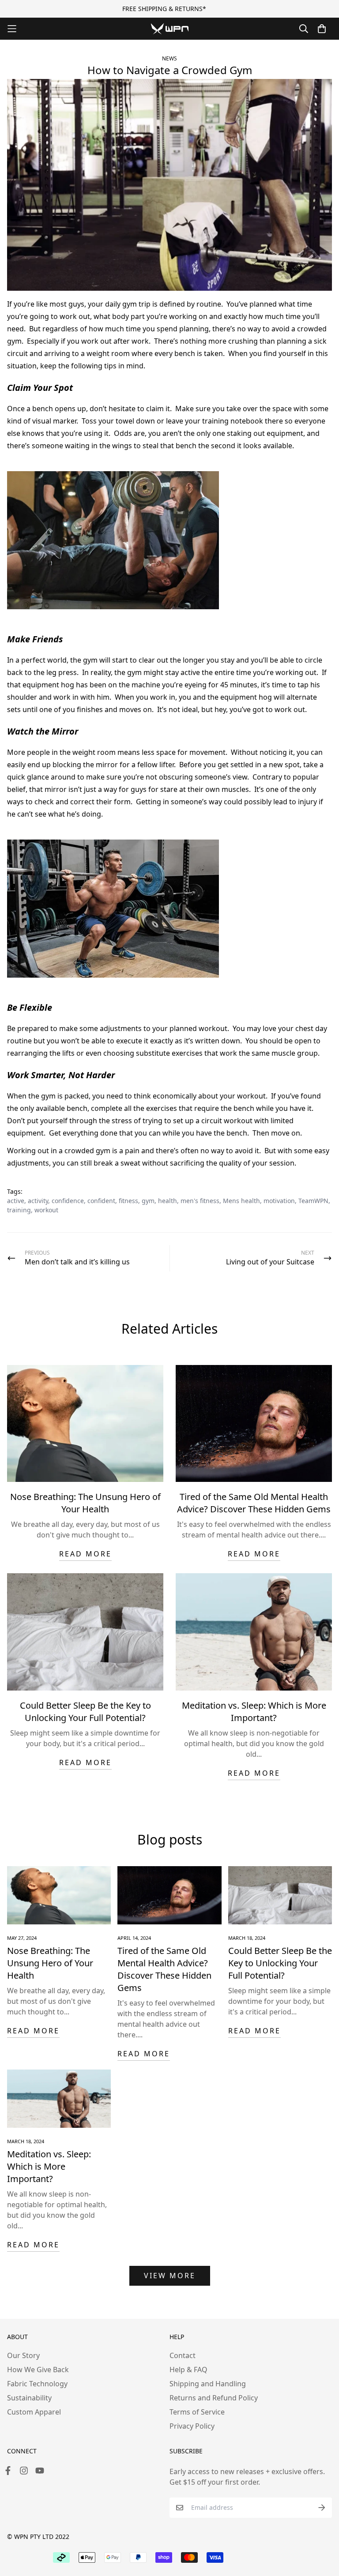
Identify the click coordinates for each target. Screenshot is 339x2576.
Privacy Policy (192, 2426)
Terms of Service (197, 2412)
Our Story (23, 2355)
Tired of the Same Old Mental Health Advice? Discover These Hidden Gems (254, 1503)
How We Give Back (38, 2370)
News (169, 58)
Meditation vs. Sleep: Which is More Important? (254, 1712)
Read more (85, 1554)
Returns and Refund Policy (214, 2398)
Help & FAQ (188, 2370)
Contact (183, 2355)
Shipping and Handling (208, 2384)
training (19, 1210)
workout (46, 1210)
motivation (279, 1201)
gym (148, 1201)
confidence (68, 1201)
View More (170, 2276)
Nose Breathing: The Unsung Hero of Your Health (85, 1503)
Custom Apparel (34, 2412)
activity (38, 1201)
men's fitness (200, 1201)
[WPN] (170, 28)
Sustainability (29, 2398)
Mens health (241, 1201)
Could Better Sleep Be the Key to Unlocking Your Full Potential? (85, 1712)
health (168, 1201)
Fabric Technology (37, 2384)
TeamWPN (313, 1201)
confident (101, 1201)
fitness (128, 1201)
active (16, 1201)
